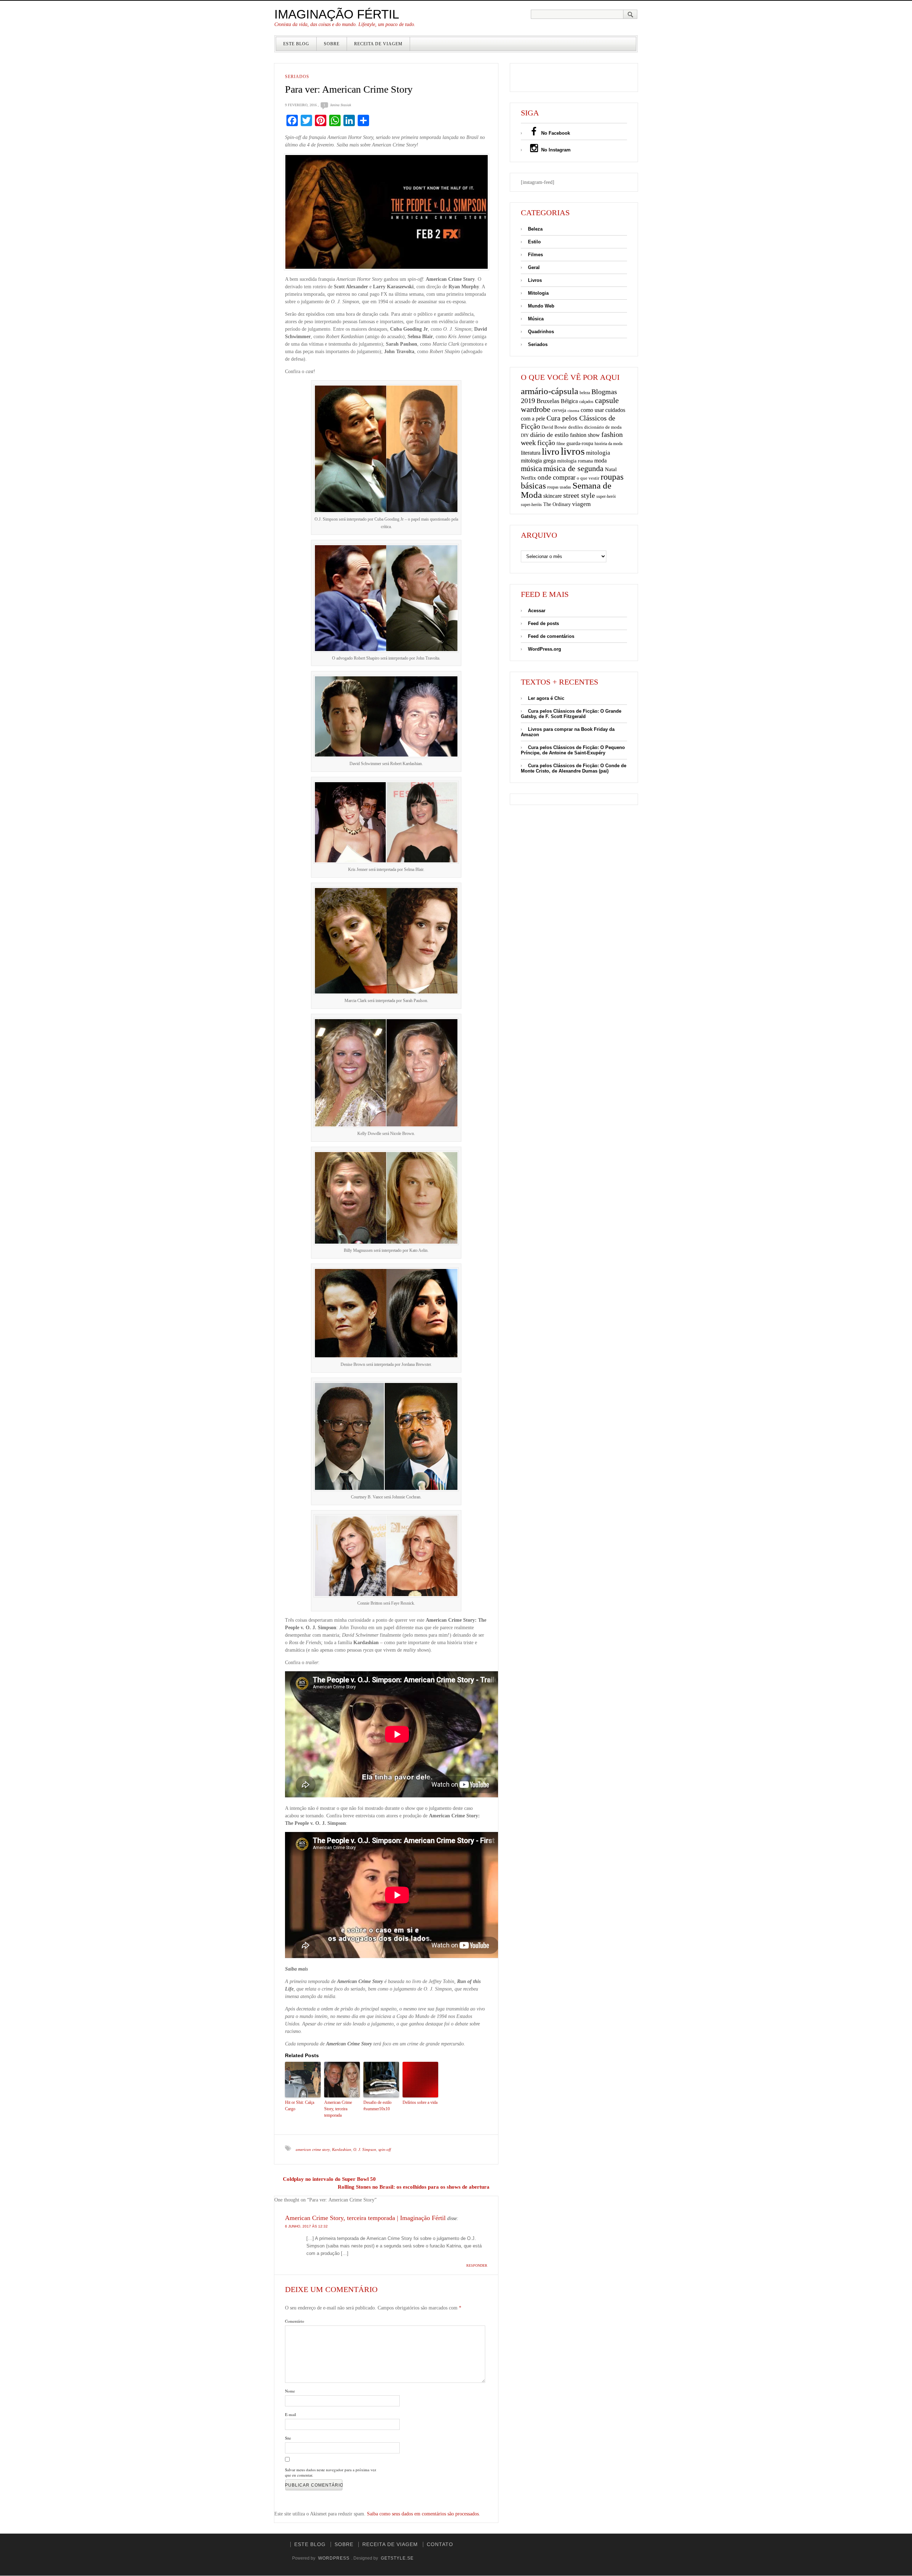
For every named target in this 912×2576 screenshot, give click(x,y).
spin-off (385, 2149)
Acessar (537, 611)
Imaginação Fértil (337, 14)
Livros (535, 280)
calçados (586, 402)
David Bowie (554, 427)
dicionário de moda (603, 427)
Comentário (295, 2321)
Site (288, 2438)
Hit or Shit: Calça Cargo (300, 2106)
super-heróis (531, 505)
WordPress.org (545, 649)
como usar (592, 410)
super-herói (606, 497)
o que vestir (588, 478)
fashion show (585, 435)
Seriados (297, 77)
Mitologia (538, 293)
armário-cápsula (550, 391)
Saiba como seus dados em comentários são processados (423, 2514)
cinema (573, 411)
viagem (581, 504)
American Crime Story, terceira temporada (338, 2109)
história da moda (608, 444)
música (531, 469)
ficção (546, 443)
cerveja (559, 410)
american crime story (313, 2149)
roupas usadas (559, 487)
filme (561, 444)
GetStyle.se (397, 2558)
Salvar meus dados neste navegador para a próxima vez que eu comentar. (331, 2472)
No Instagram (555, 150)
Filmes (535, 255)
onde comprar (556, 477)
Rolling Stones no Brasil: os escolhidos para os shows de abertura (414, 2187)
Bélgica (569, 401)
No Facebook (555, 133)
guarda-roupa (580, 443)
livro (551, 452)
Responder (477, 2265)
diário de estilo (549, 435)
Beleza (535, 229)
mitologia (598, 453)
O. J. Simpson (365, 2149)
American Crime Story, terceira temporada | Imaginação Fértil (365, 2218)
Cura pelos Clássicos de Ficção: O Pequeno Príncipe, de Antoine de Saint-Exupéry (573, 750)
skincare (553, 496)
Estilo (534, 242)
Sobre (332, 44)
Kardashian (342, 2149)
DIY (525, 435)
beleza (585, 393)
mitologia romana (575, 461)
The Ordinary (557, 504)
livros (573, 451)
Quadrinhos (541, 332)
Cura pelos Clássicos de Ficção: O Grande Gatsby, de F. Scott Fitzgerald (571, 714)
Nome (290, 2391)
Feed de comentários (551, 636)
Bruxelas (548, 401)
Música (536, 319)
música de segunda (573, 468)
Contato (440, 2544)
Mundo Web (541, 306)
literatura (531, 453)
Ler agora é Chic (546, 698)
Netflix (528, 478)
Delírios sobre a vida (420, 2102)
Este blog (296, 44)
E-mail (291, 2414)
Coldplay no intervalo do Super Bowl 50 (329, 2179)
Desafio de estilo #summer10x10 (377, 2106)
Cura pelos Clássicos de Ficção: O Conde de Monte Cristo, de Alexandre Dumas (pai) (574, 768)
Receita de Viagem (378, 44)
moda (600, 461)
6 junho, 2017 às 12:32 (306, 2226)
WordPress (334, 2558)
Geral (534, 267)
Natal (611, 469)
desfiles (576, 427)
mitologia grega (538, 461)
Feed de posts (543, 623)
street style (579, 495)
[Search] (630, 14)
